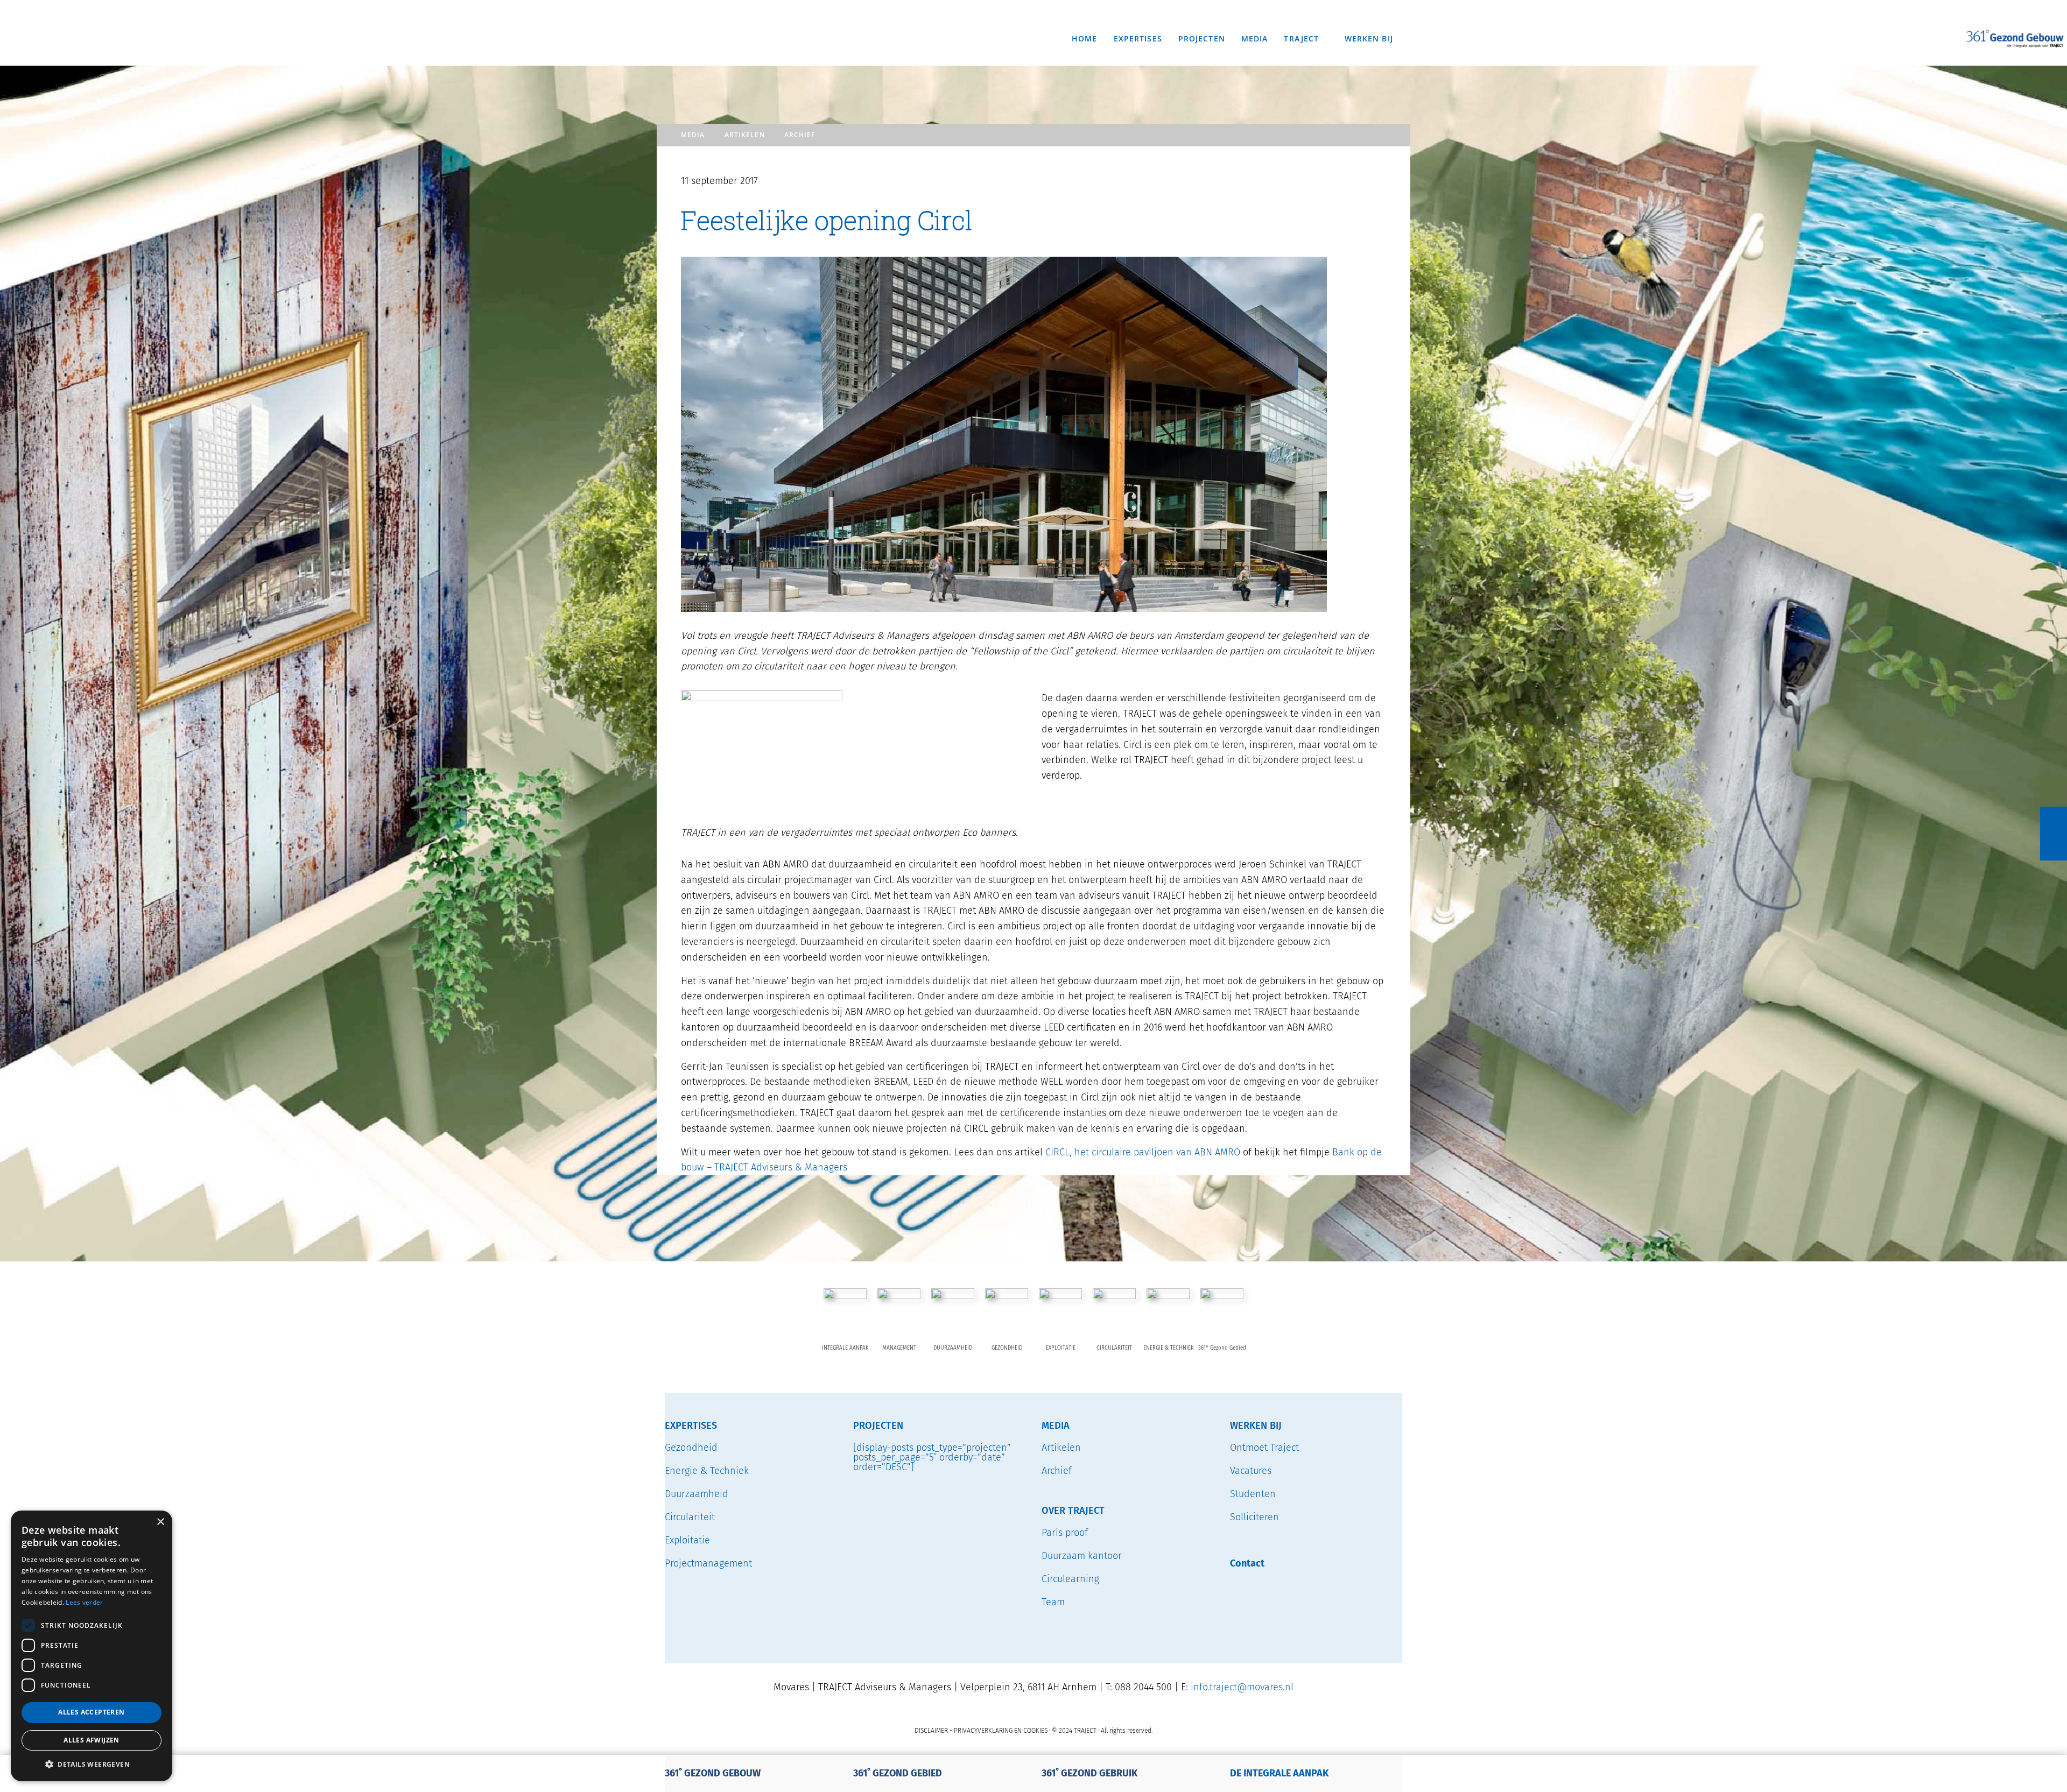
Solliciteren (1254, 1517)
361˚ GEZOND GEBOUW (713, 1773)
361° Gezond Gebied (1222, 1348)
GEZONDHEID (1007, 1348)
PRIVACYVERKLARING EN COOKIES (1001, 1731)
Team (1053, 1602)
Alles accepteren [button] (91, 1712)
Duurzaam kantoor (1082, 1556)
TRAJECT (653, 2)
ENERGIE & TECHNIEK (1168, 1348)
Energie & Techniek (707, 1471)
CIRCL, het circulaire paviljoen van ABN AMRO (1143, 1152)
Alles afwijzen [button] (92, 1740)
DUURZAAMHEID (953, 1348)
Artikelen (745, 135)
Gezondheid (691, 1448)
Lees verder (84, 1602)
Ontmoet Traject (1264, 1448)
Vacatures (1251, 1471)
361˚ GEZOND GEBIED (898, 1773)
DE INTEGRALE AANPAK (1279, 1773)
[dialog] (92, 1646)
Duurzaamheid (697, 1494)
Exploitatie (687, 1540)
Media (693, 135)
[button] (92, 1764)
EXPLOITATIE (1061, 1348)
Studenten (1253, 1494)
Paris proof (1065, 1533)
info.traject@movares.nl (1242, 1687)
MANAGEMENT (899, 1348)
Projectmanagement (708, 1563)
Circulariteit (690, 1517)
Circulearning (1070, 1579)
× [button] (160, 1522)
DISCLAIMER (931, 1731)
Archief (800, 135)
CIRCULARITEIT (1114, 1348)
